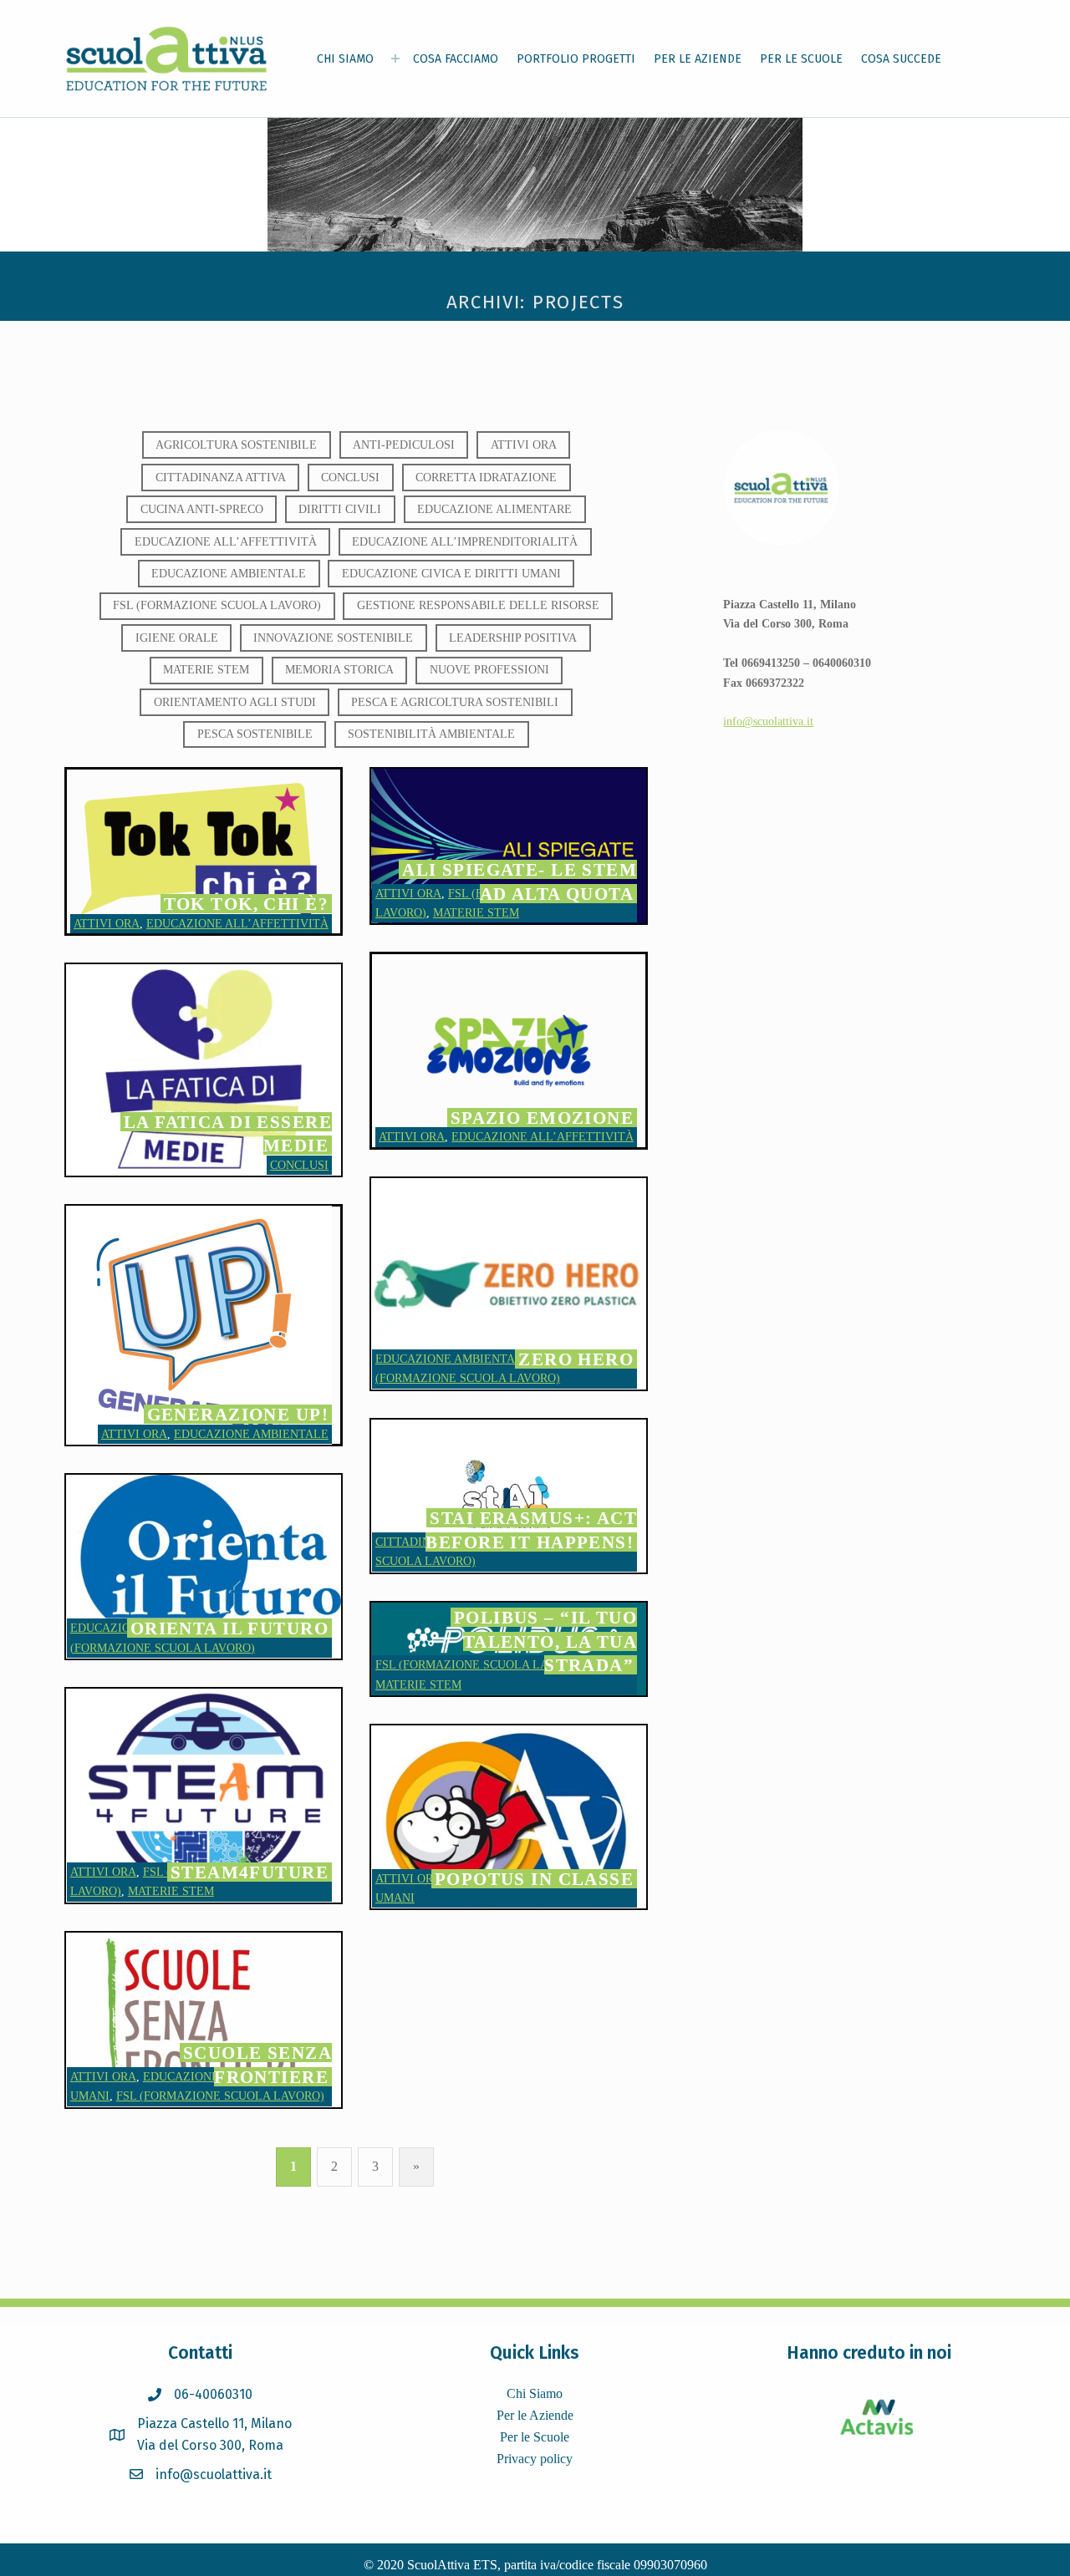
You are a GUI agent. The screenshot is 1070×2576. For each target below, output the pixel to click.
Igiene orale (177, 638)
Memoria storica (339, 669)
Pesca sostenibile (255, 734)
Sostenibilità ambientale (431, 734)
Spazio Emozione (542, 1118)
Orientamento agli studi (235, 702)
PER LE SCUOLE (801, 59)
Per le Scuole (535, 2437)
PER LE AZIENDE (698, 59)
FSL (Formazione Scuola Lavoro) (217, 605)
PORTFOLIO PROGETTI (576, 59)
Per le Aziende (535, 2415)
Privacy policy (535, 2459)
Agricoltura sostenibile (236, 445)
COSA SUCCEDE (901, 59)
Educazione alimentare (494, 509)
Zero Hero (576, 1359)
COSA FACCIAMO (456, 59)
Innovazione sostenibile (333, 638)
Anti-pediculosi (404, 445)
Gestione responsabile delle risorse (478, 605)
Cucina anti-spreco (202, 509)
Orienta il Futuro (229, 1628)
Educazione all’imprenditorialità (465, 541)
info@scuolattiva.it (768, 721)
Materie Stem (206, 669)
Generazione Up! (238, 1414)
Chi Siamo (535, 2393)
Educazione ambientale (229, 573)
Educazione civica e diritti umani (451, 573)
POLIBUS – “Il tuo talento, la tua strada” (545, 1641)
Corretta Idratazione (486, 477)
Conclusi (350, 477)
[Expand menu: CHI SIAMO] (395, 58)
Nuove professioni (489, 669)
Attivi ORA (524, 445)
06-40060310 (213, 2394)
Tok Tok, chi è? (246, 904)
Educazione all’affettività (226, 541)
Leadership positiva (513, 638)
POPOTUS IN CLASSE (534, 1879)
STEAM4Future (250, 1872)
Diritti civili (340, 509)
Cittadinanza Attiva (221, 477)
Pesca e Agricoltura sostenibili (455, 702)
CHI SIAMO (345, 59)
